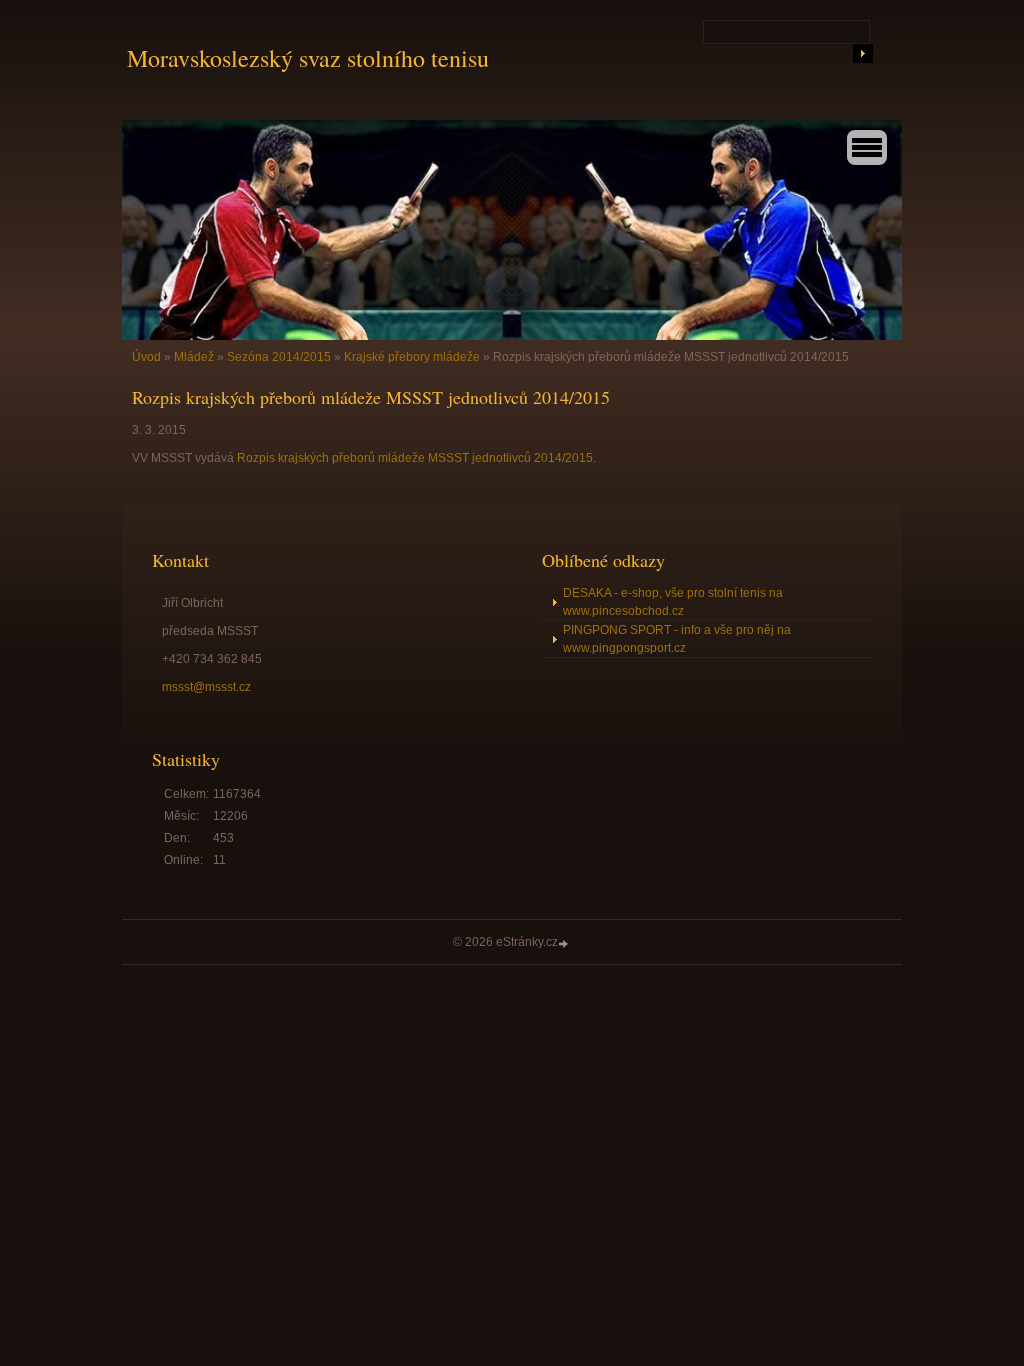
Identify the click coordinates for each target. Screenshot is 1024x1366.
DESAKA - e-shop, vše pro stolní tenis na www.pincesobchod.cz (673, 602)
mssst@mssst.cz (206, 687)
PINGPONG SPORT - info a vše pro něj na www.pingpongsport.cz (677, 639)
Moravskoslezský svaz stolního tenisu (308, 58)
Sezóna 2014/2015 (279, 357)
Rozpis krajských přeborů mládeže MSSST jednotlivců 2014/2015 (415, 458)
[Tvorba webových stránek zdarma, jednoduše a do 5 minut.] (565, 943)
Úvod (146, 357)
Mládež (194, 357)
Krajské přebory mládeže (412, 357)
